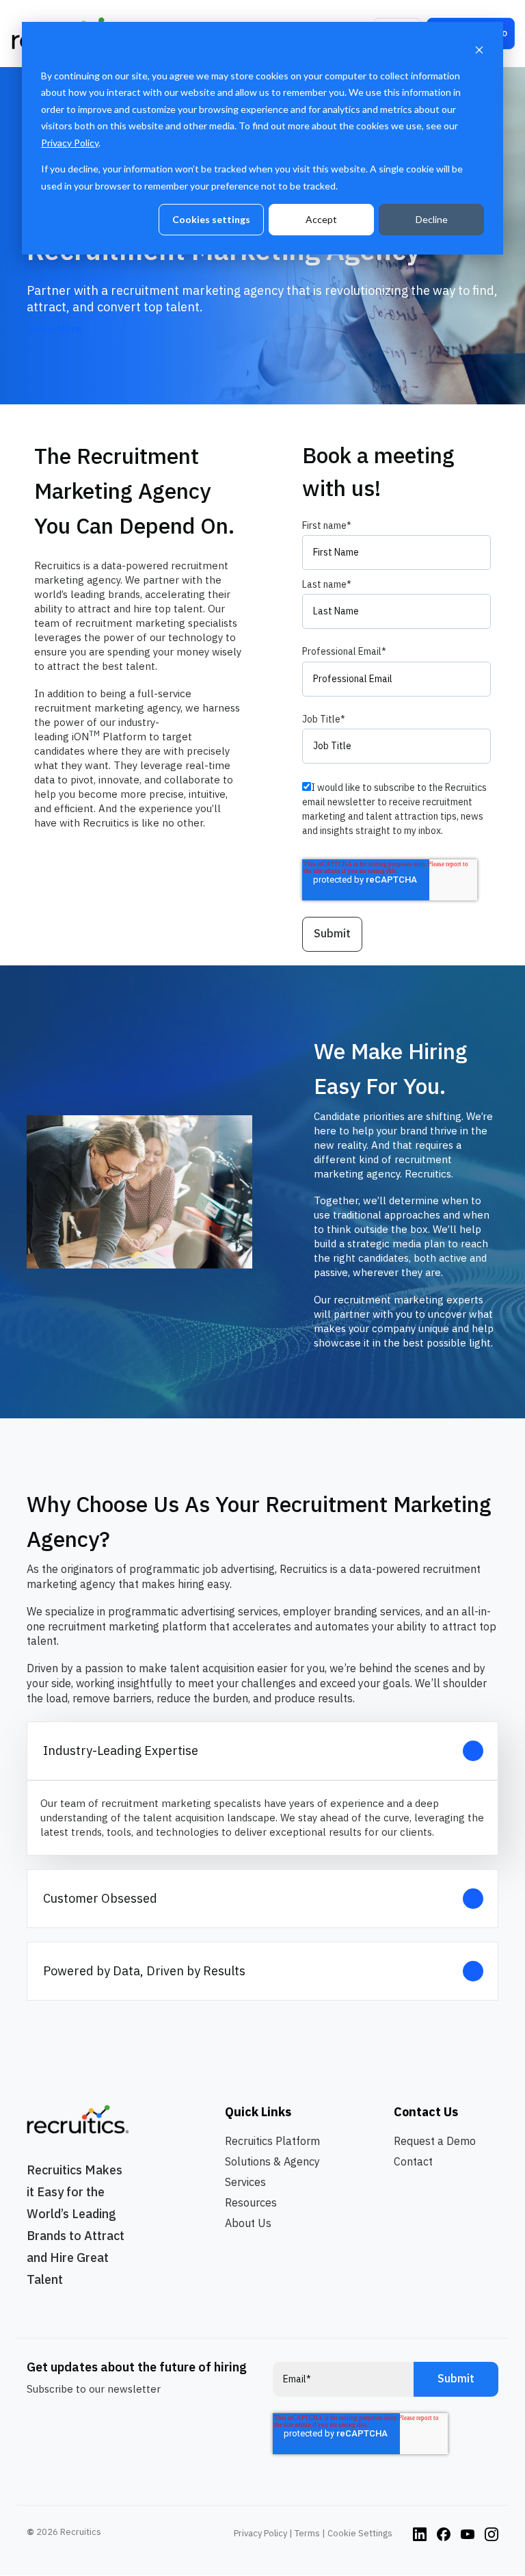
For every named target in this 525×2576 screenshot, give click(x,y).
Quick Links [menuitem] (258, 2112)
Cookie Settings (360, 2533)
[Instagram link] (420, 2533)
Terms (307, 2533)
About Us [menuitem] (248, 2223)
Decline (432, 219)
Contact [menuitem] (413, 2161)
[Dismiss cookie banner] (479, 50)
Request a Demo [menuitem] (435, 2141)
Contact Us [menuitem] (426, 2112)
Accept (321, 219)
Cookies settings (211, 219)
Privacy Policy (70, 143)
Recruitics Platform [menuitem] (272, 2141)
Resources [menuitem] (251, 2202)
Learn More (54, 329)
